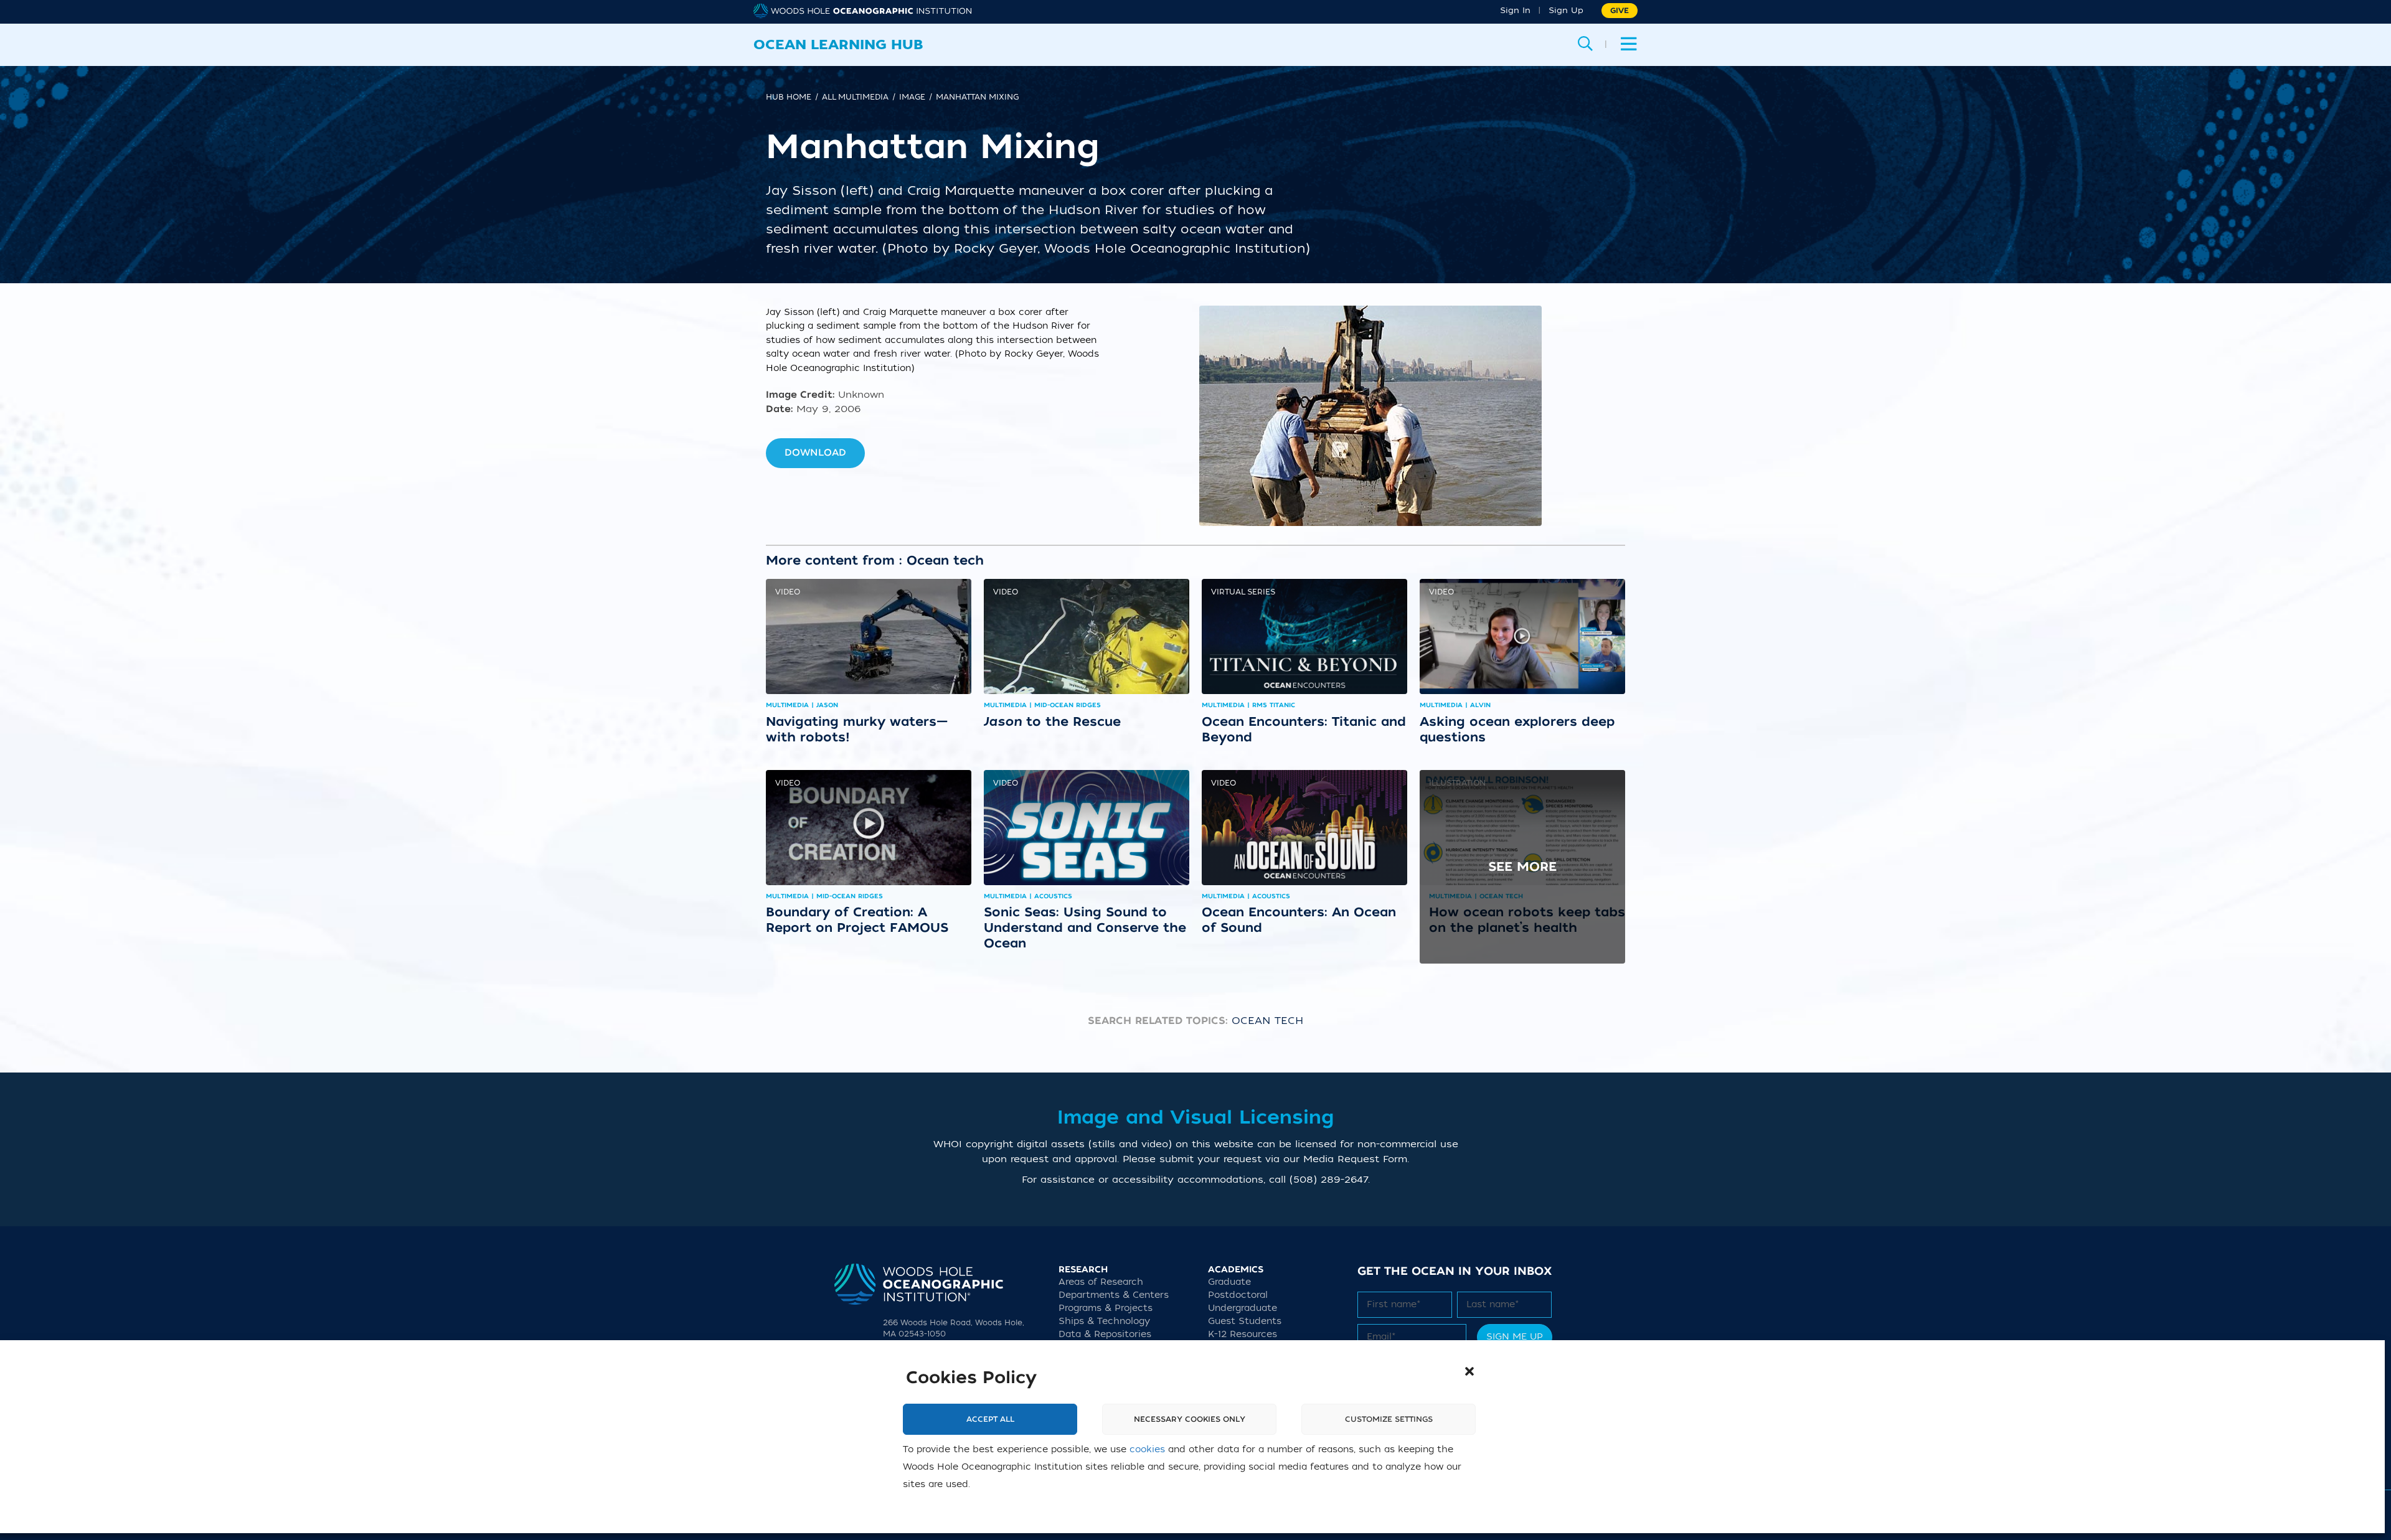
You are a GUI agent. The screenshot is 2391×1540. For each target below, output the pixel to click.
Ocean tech (1267, 1021)
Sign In (1515, 10)
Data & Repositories (1105, 1334)
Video (788, 592)
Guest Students (1245, 1321)
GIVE (1620, 11)
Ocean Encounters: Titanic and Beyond (1304, 729)
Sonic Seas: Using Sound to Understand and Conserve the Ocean (1085, 927)
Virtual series (1243, 592)
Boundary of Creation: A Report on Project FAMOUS (857, 920)
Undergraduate (1243, 1308)
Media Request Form (1355, 1159)
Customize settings (1389, 1419)
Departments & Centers (1114, 1295)
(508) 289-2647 (1329, 1180)
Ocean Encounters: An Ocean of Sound (1299, 920)
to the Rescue (1052, 721)
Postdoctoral (1238, 1295)
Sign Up (1566, 10)
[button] (1469, 1371)
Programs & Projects (1106, 1308)
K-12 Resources (1243, 1334)
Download (815, 453)
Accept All (990, 1419)
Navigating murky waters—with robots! (857, 729)
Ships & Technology (1104, 1321)
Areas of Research (1101, 1282)
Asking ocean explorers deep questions (1517, 729)
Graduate (1229, 1282)
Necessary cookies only (1190, 1419)
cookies (1147, 1449)
